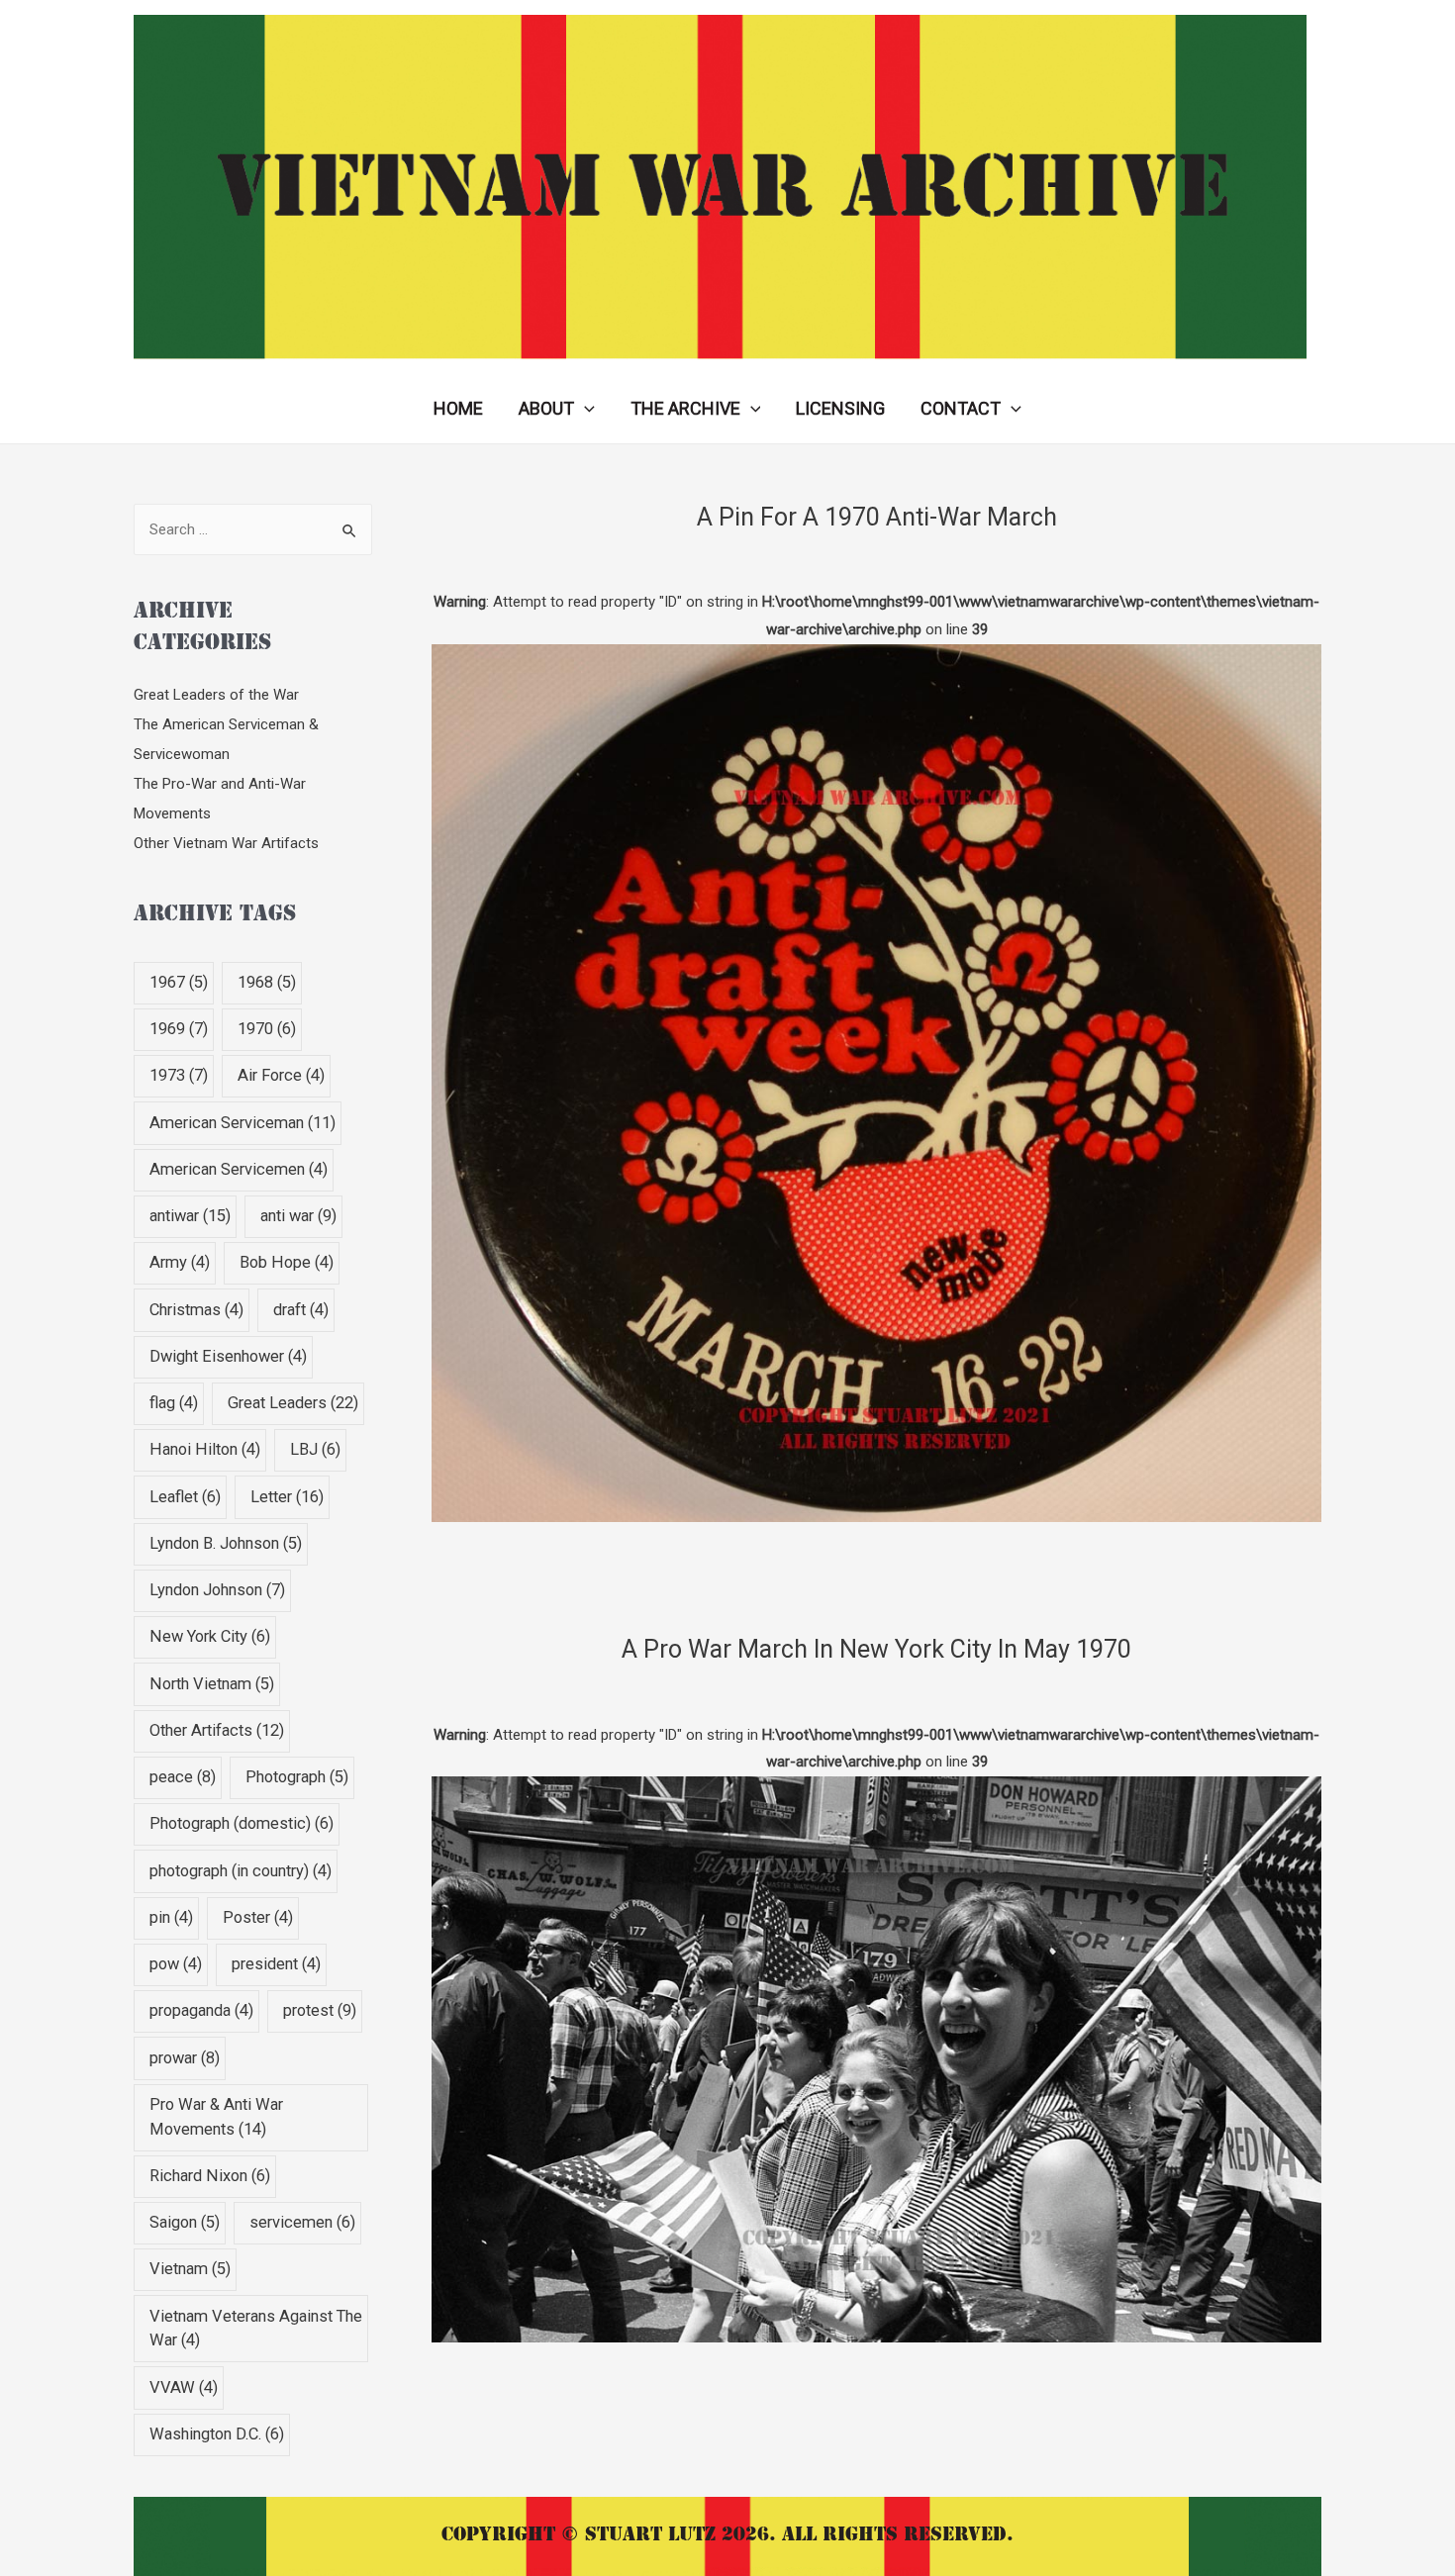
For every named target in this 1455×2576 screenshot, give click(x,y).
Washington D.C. (217, 2434)
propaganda (201, 2010)
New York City (210, 1636)
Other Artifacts (217, 1730)
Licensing (840, 408)
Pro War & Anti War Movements (216, 2117)
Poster (258, 1917)
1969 (179, 1029)
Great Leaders (293, 1403)
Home (458, 408)
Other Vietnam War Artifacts (226, 843)
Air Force (281, 1075)
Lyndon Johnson (217, 1590)
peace (183, 1777)
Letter (287, 1497)
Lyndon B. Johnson (226, 1543)
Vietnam (190, 2269)
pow (176, 1964)
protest (320, 2010)
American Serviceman (242, 1123)
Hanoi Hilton (205, 1449)
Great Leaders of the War (216, 695)
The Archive (685, 408)
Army (180, 1262)
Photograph (297, 1777)
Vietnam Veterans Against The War (256, 2329)
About (546, 408)
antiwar (190, 1216)
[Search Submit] (350, 531)
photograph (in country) (241, 1871)
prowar (185, 2058)
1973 (179, 1075)
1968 (267, 982)
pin (171, 1917)
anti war (298, 1216)
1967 (179, 982)
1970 (267, 1029)
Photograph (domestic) (242, 1823)
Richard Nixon (210, 2176)
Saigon (185, 2222)
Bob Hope (287, 1262)
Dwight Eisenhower (228, 1356)
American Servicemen (239, 1169)
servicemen (302, 2222)
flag (174, 1403)
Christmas (196, 1310)
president (276, 1964)
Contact (961, 408)
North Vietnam (212, 1684)
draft (301, 1310)
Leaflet (185, 1497)
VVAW (184, 2387)
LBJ (315, 1449)
